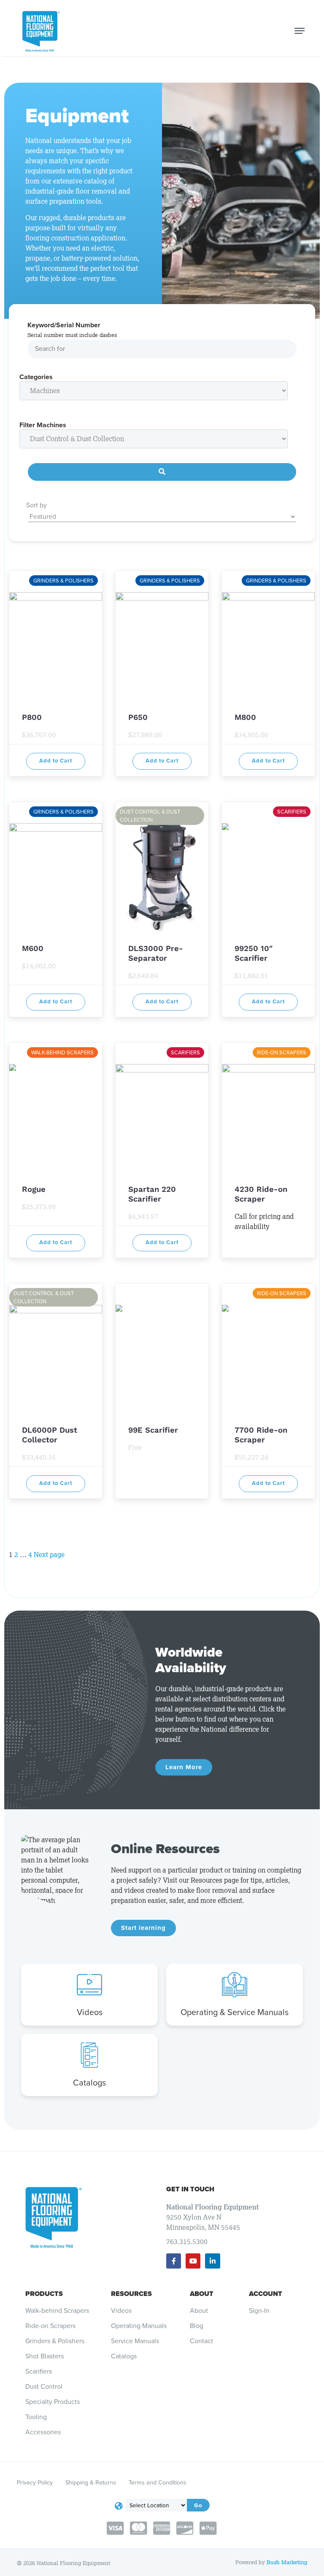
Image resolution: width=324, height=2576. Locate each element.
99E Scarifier (153, 1430)
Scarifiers (39, 2371)
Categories (36, 377)
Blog (197, 2326)
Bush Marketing (287, 2562)
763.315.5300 (187, 2242)
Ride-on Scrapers (50, 2326)
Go (198, 2505)
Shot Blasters (45, 2356)
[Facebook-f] (174, 2261)
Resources (131, 2294)
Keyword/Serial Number (64, 325)
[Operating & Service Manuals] (235, 1985)
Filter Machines (43, 425)
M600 (33, 948)
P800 (32, 717)
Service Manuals (135, 2341)
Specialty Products (53, 2402)
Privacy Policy (35, 2482)
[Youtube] (193, 2261)
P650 (138, 717)
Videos (90, 2012)
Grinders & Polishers (55, 2341)
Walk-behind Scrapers (57, 2311)
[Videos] (89, 1985)
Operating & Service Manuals (235, 2012)
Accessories (43, 2432)
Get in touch (190, 2189)
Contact (201, 2341)
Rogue (34, 1189)
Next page (49, 1555)
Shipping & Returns (91, 2482)
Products (44, 2294)
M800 (245, 717)
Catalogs (89, 2083)
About (202, 2294)
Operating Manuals (139, 2326)
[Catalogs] (89, 2055)
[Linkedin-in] (212, 2261)
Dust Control (44, 2387)
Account (266, 2294)
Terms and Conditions (158, 2482)
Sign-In (259, 2311)
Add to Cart (56, 761)
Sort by (36, 505)
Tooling (36, 2417)
